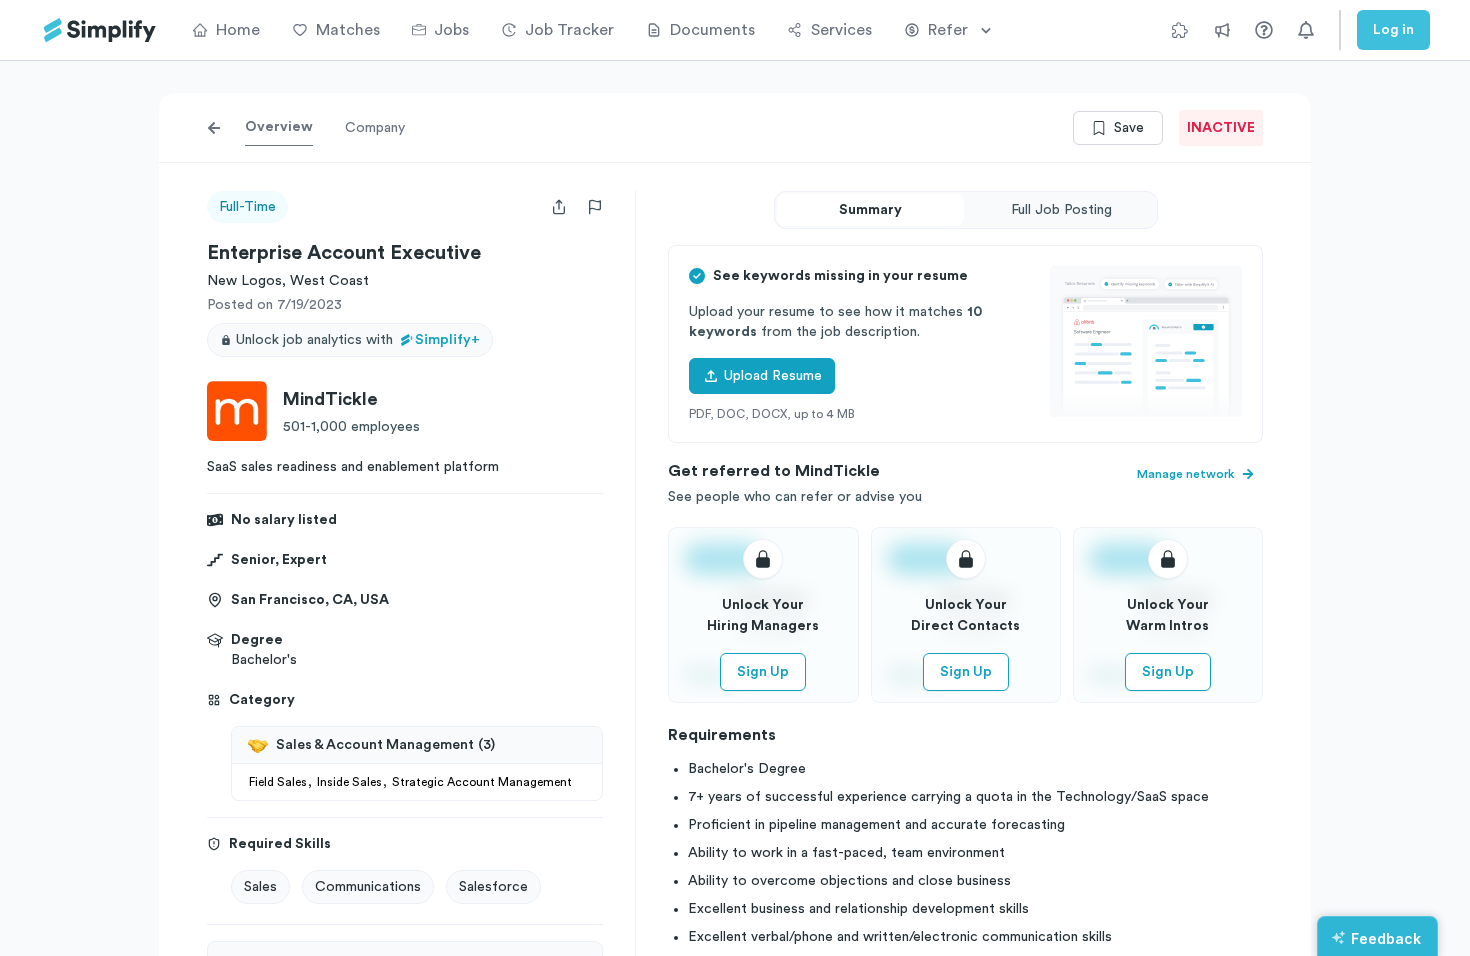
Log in (1393, 30)
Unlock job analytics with (358, 340)
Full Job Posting (1061, 210)
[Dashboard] (100, 30)
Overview (279, 127)
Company (375, 128)
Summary (870, 210)
